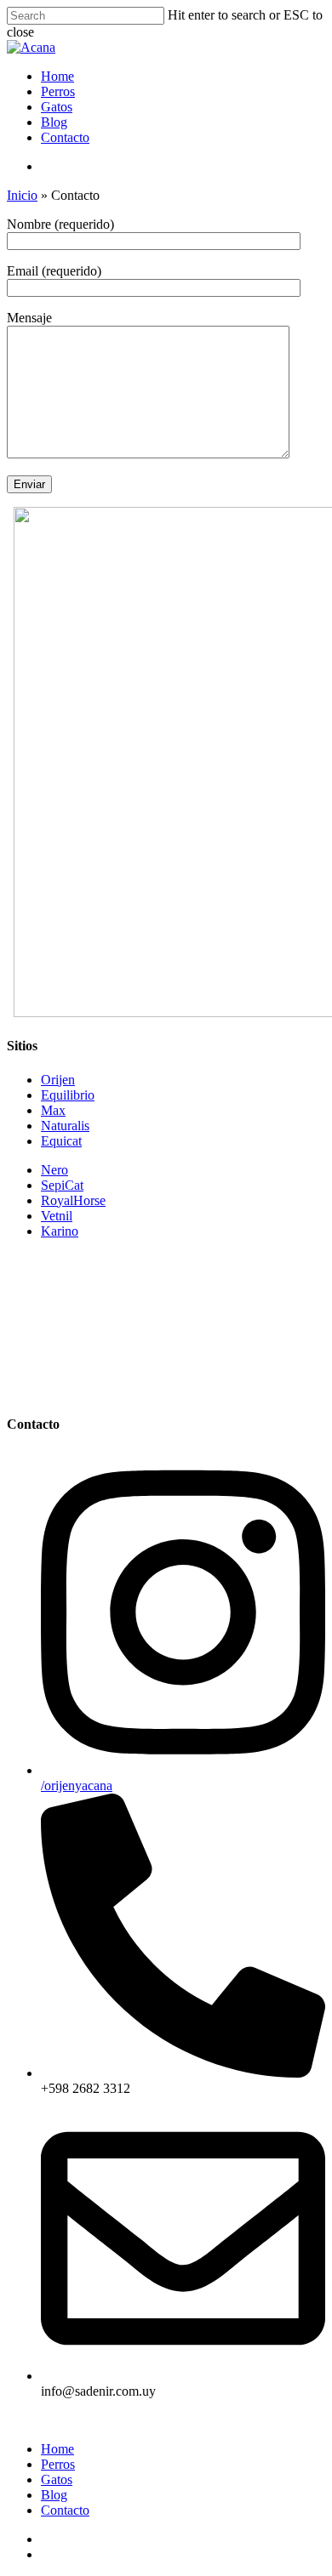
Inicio (22, 195)
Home (57, 76)
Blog (54, 122)
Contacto (65, 137)
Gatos (57, 107)
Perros (58, 91)
